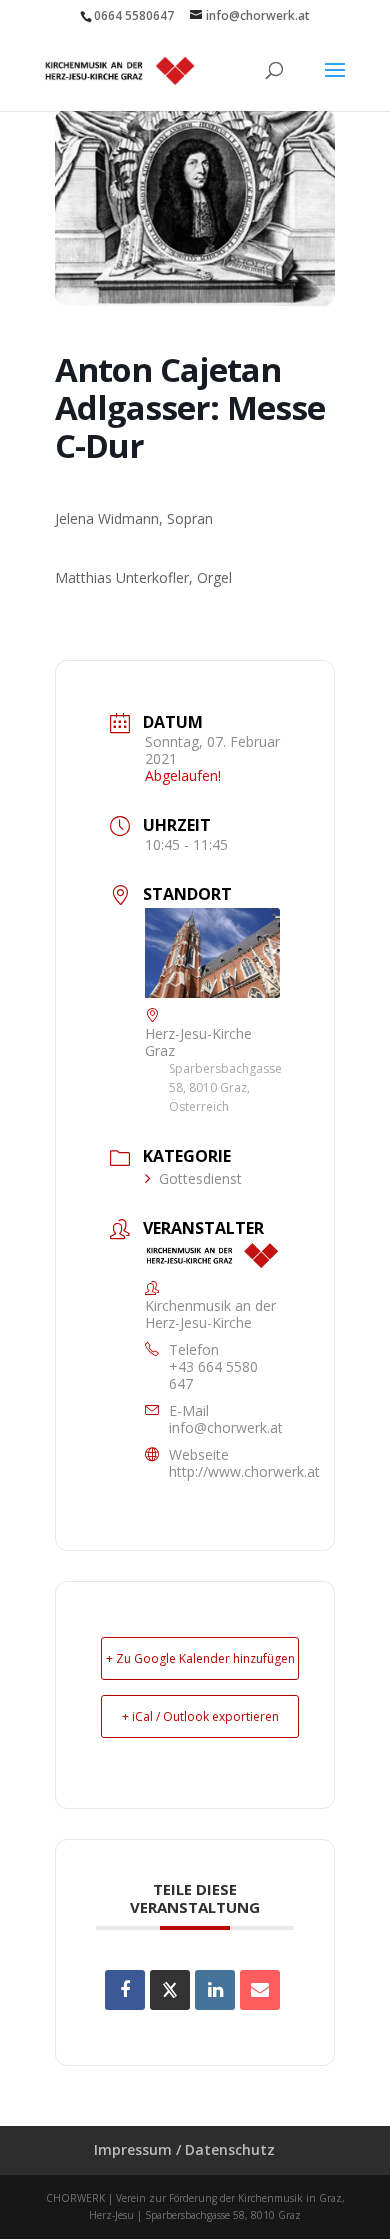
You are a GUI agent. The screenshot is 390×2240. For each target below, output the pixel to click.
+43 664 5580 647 (213, 1375)
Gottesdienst (200, 1178)
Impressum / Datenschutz (184, 2149)
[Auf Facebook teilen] (125, 1990)
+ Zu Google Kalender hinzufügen (200, 1658)
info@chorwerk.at (226, 1427)
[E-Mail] (260, 1990)
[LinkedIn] (215, 1990)
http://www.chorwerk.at (244, 1471)
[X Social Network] (170, 1990)
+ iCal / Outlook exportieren (200, 1716)
